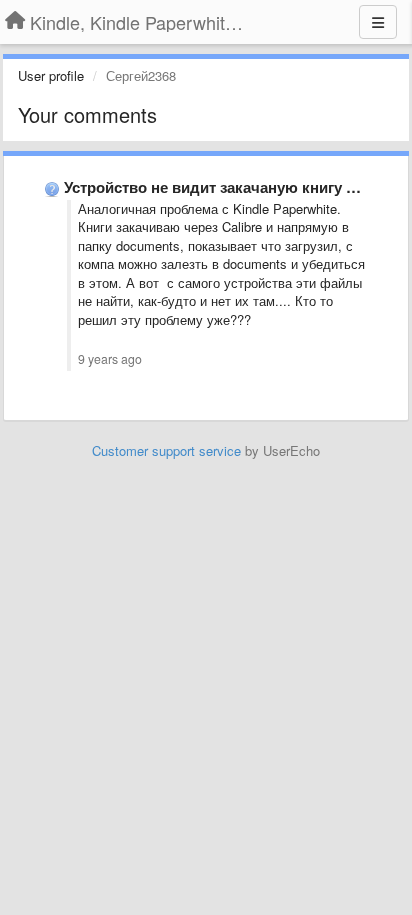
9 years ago (110, 359)
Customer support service (166, 450)
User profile (51, 75)
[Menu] (378, 22)
